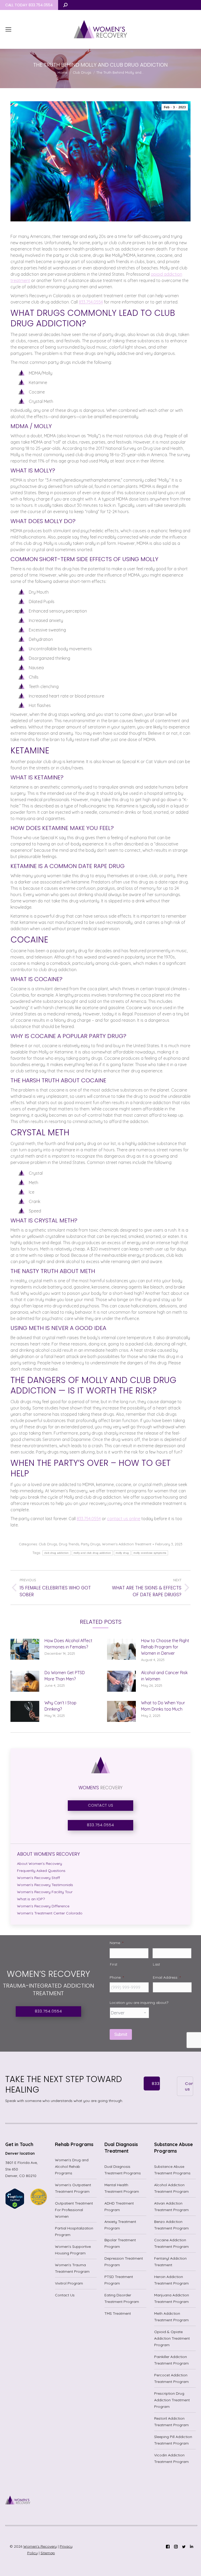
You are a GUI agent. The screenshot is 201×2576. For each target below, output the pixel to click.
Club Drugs (48, 1544)
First (114, 1964)
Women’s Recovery (40, 2546)
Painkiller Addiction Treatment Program (171, 2360)
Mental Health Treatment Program (122, 2188)
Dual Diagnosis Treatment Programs (123, 2170)
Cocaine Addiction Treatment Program (171, 2243)
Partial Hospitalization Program (74, 2231)
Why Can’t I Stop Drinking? (60, 1706)
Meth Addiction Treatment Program (171, 2317)
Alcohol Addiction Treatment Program (171, 2188)
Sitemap (48, 2553)
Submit (121, 2034)
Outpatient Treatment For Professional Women (74, 2210)
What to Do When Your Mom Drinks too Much (163, 1706)
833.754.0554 (91, 302)
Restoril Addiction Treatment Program (171, 2422)
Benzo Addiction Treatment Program (171, 2225)
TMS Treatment (118, 2313)
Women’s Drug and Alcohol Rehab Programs (72, 2167)
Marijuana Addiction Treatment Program (172, 2298)
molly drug (122, 1553)
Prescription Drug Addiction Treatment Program (172, 2400)
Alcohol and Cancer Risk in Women (164, 1676)
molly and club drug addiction (92, 1553)
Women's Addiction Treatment (127, 1544)
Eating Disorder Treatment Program (122, 2298)
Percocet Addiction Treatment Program (171, 2378)
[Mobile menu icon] (8, 29)
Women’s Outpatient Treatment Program (73, 2188)
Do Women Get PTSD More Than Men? (65, 1676)
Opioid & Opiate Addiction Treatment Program (172, 2338)
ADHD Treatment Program (119, 2207)
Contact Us (65, 2295)
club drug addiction (57, 1553)
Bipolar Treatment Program (120, 2243)
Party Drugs (91, 1544)
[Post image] (25, 1649)
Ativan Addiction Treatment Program (171, 2207)
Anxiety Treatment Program (120, 2225)
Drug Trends (69, 1544)
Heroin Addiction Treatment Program (171, 2280)
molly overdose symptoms (150, 1553)
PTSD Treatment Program (119, 2280)
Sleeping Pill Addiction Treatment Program (173, 2440)
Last (157, 1964)
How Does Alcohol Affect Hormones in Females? (68, 1644)
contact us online (124, 1519)
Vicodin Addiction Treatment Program (171, 2458)
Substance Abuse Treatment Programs (172, 2170)
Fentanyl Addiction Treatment (170, 2262)
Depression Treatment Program (124, 2262)
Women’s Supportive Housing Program (73, 2250)
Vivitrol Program (69, 2283)
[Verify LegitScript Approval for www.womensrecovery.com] (15, 2208)
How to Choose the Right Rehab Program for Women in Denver (165, 1647)
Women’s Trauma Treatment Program (72, 2268)
